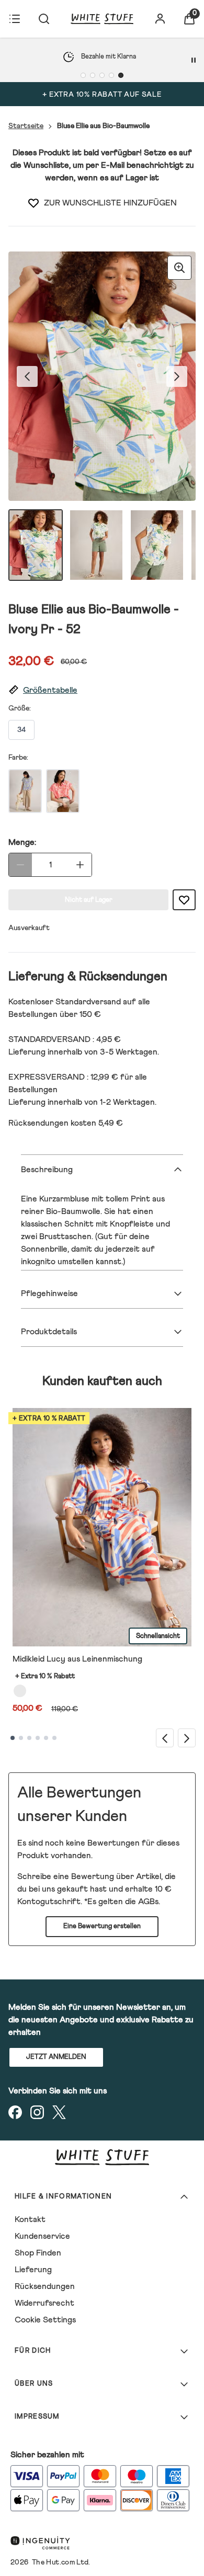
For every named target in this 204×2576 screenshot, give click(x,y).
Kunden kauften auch (102, 1381)
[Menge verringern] (20, 865)
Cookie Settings (45, 2320)
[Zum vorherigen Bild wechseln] (27, 376)
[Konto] (160, 19)
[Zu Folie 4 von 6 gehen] (38, 1738)
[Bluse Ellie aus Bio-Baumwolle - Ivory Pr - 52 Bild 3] (157, 545)
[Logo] (102, 19)
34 (21, 730)
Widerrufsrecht (44, 2303)
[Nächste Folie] (187, 1738)
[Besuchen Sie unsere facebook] (15, 2112)
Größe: (20, 708)
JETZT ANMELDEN (56, 2057)
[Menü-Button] (15, 19)
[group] (102, 376)
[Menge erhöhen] (80, 865)
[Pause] (194, 60)
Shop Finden (38, 2253)
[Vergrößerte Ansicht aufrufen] (179, 268)
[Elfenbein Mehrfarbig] (20, 1691)
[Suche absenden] (44, 19)
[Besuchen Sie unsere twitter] (59, 2112)
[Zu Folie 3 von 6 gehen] (29, 1738)
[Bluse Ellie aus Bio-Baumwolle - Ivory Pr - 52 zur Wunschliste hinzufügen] (33, 203)
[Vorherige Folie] (165, 1738)
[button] (102, 690)
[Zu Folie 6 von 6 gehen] (54, 1738)
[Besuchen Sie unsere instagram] (37, 2112)
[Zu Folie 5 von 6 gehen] (46, 1738)
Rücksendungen (45, 2286)
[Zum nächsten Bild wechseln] (177, 376)
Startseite (26, 126)
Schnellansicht (158, 1636)
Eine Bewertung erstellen (102, 1926)
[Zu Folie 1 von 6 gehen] (13, 1738)
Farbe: (18, 758)
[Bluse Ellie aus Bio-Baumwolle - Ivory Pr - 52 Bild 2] (96, 545)
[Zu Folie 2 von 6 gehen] (21, 1738)
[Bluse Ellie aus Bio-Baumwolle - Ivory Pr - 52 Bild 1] (36, 545)
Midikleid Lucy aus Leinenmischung (77, 1659)
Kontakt (30, 2219)
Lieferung (33, 2270)
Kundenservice (42, 2236)
